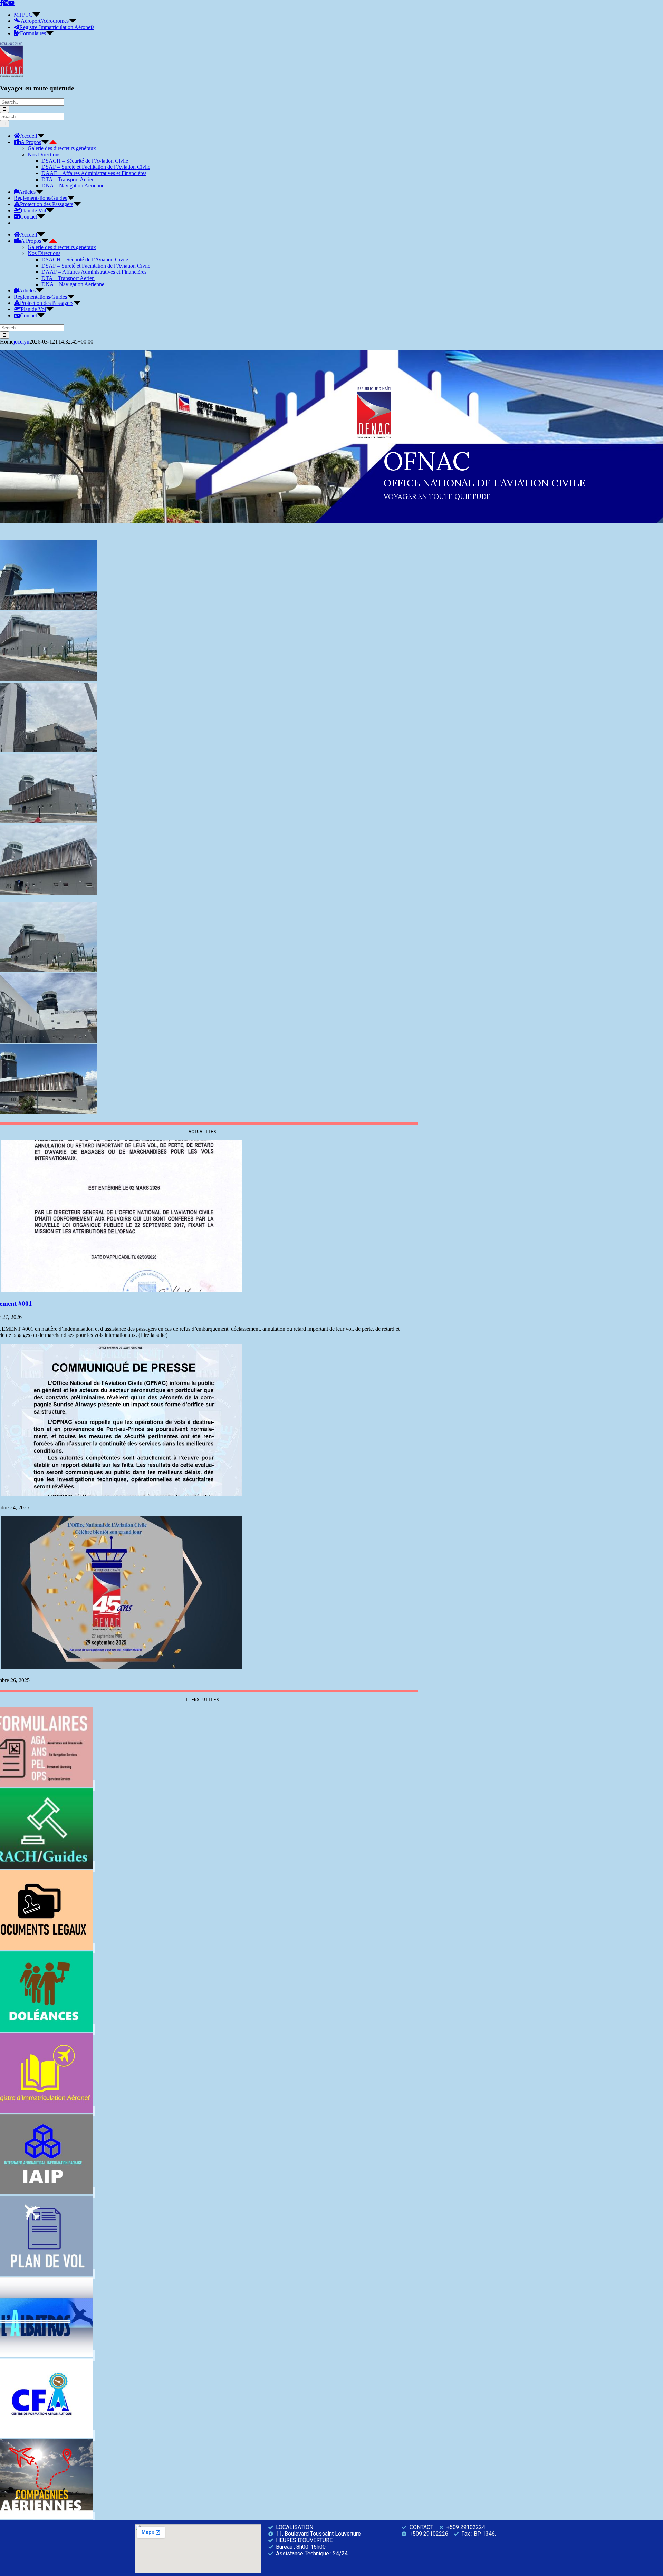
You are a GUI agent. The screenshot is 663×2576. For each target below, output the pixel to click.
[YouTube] (11, 3)
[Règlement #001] (122, 1290)
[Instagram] (6, 3)
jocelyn (21, 342)
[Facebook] (2, 3)
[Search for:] (32, 102)
